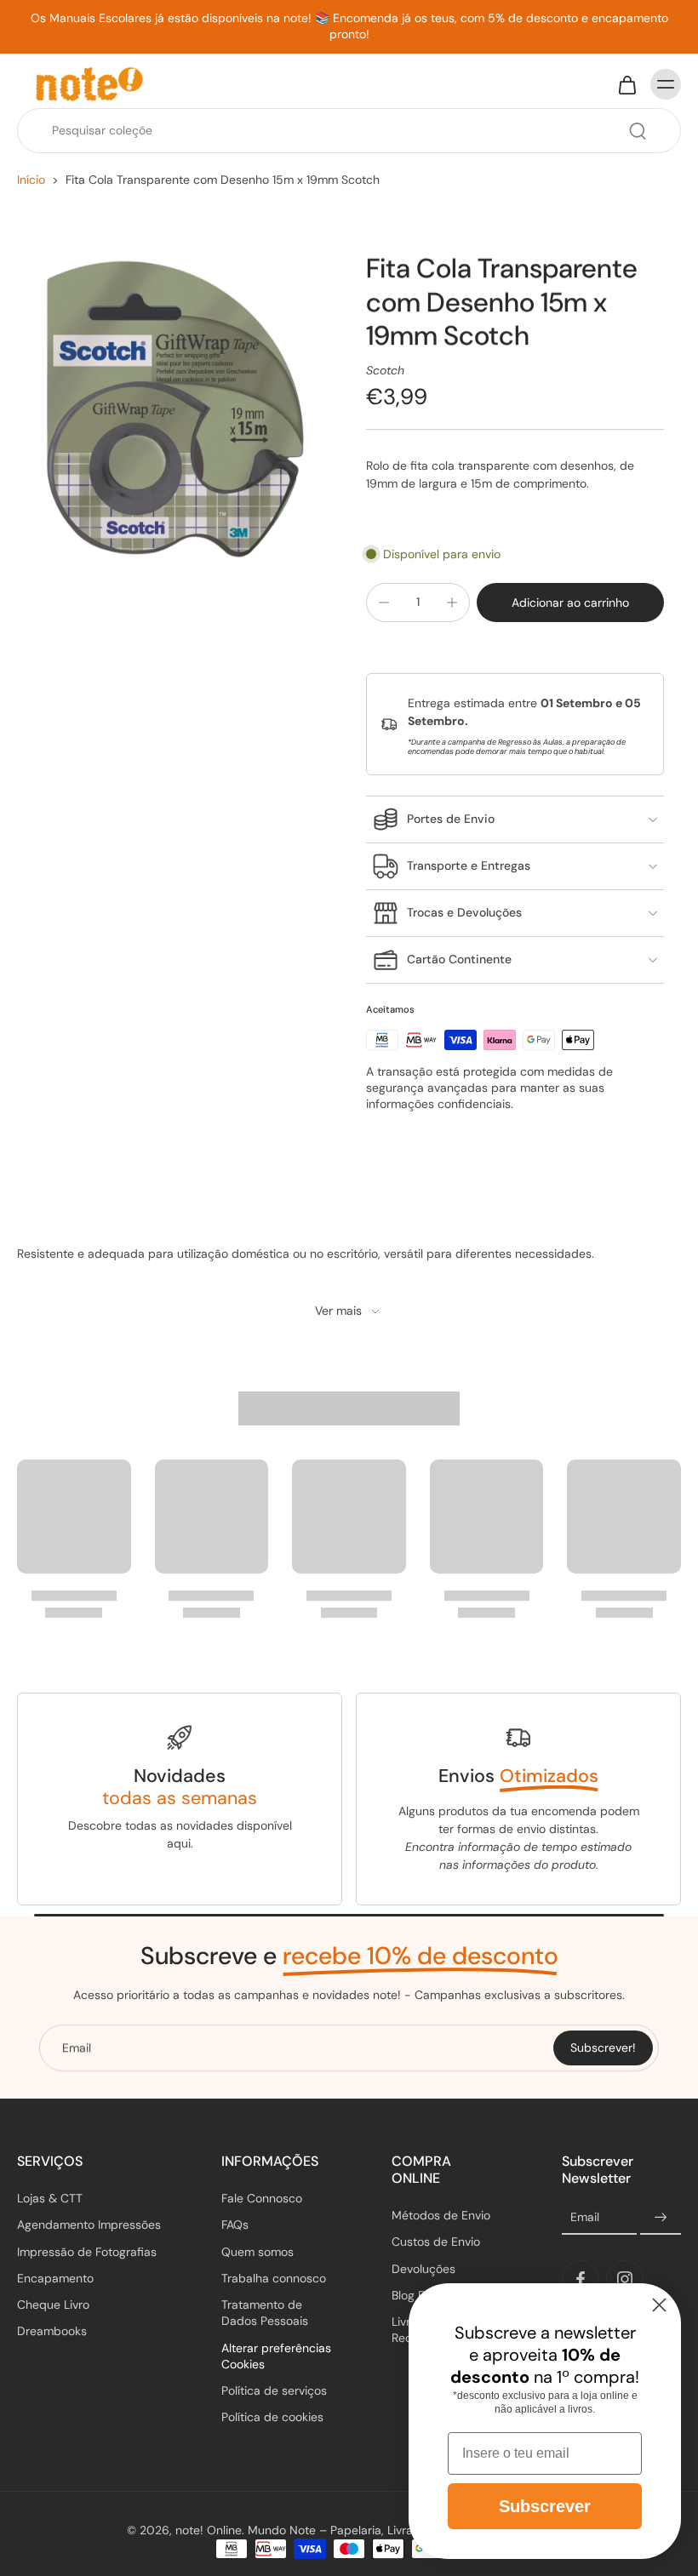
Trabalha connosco (274, 2278)
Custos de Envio (436, 2242)
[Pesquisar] (638, 131)
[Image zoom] (174, 409)
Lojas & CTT (50, 2198)
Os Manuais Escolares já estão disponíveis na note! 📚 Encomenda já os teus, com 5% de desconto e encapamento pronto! (349, 26)
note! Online (209, 2530)
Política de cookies (272, 2418)
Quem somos (257, 2252)
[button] (570, 603)
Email (585, 2218)
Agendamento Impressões (89, 2225)
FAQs (235, 2225)
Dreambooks (52, 2332)
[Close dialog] (659, 2305)
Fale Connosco (262, 2198)
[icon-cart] (626, 84)
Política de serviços (274, 2390)
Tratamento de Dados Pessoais (265, 2313)
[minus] (384, 603)
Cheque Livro (53, 2305)
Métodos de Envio (441, 2215)
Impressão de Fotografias (87, 2252)
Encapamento (55, 2278)
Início (31, 180)
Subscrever (545, 2506)
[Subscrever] (661, 2218)
